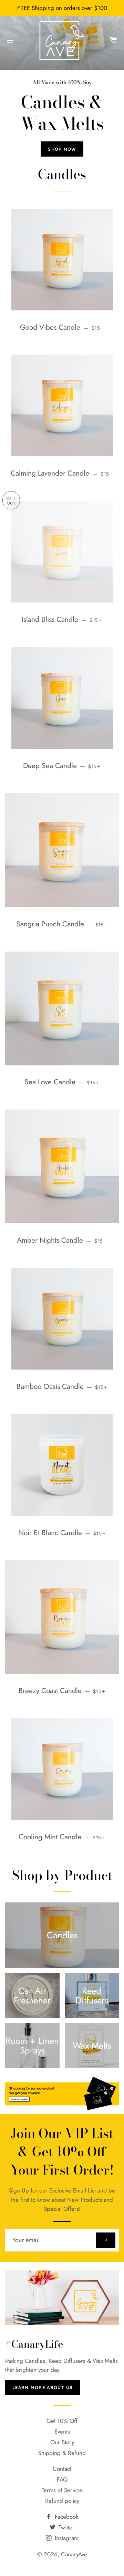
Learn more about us (43, 2387)
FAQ (62, 2479)
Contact (62, 2469)
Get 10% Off (62, 2421)
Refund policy (62, 2501)
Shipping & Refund (62, 2453)
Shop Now (62, 149)
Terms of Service (62, 2490)
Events (62, 2431)
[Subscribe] (106, 2240)
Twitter (66, 2527)
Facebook (66, 2517)
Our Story (62, 2442)
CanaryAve (74, 2554)
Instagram (66, 2538)
